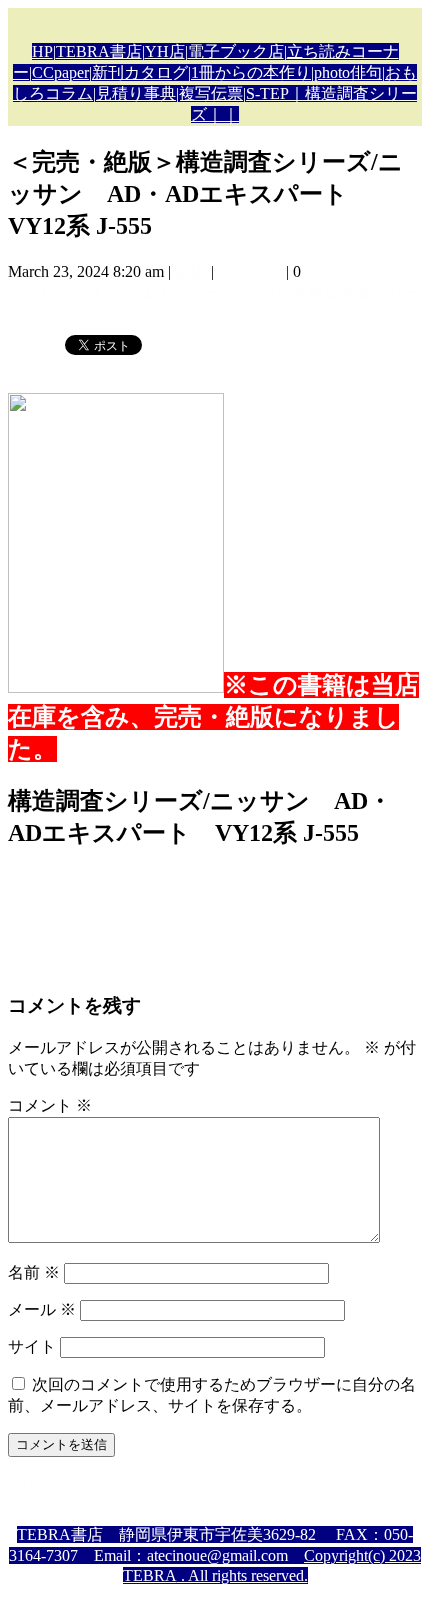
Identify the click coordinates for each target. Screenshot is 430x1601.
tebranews (250, 271)
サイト (32, 1346)
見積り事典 (136, 93)
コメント (50, 1105)
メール (42, 1309)
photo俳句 (348, 72)
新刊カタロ (132, 72)
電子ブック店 (236, 51)
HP (42, 51)
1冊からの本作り (251, 72)
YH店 (165, 51)
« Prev (28, 1481)
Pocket (168, 343)
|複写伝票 (209, 93)
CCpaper (60, 72)
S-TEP (267, 93)
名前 (34, 1272)
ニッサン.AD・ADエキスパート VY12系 (158, 292)
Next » (29, 1499)
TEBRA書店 (99, 51)
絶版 (191, 271)
